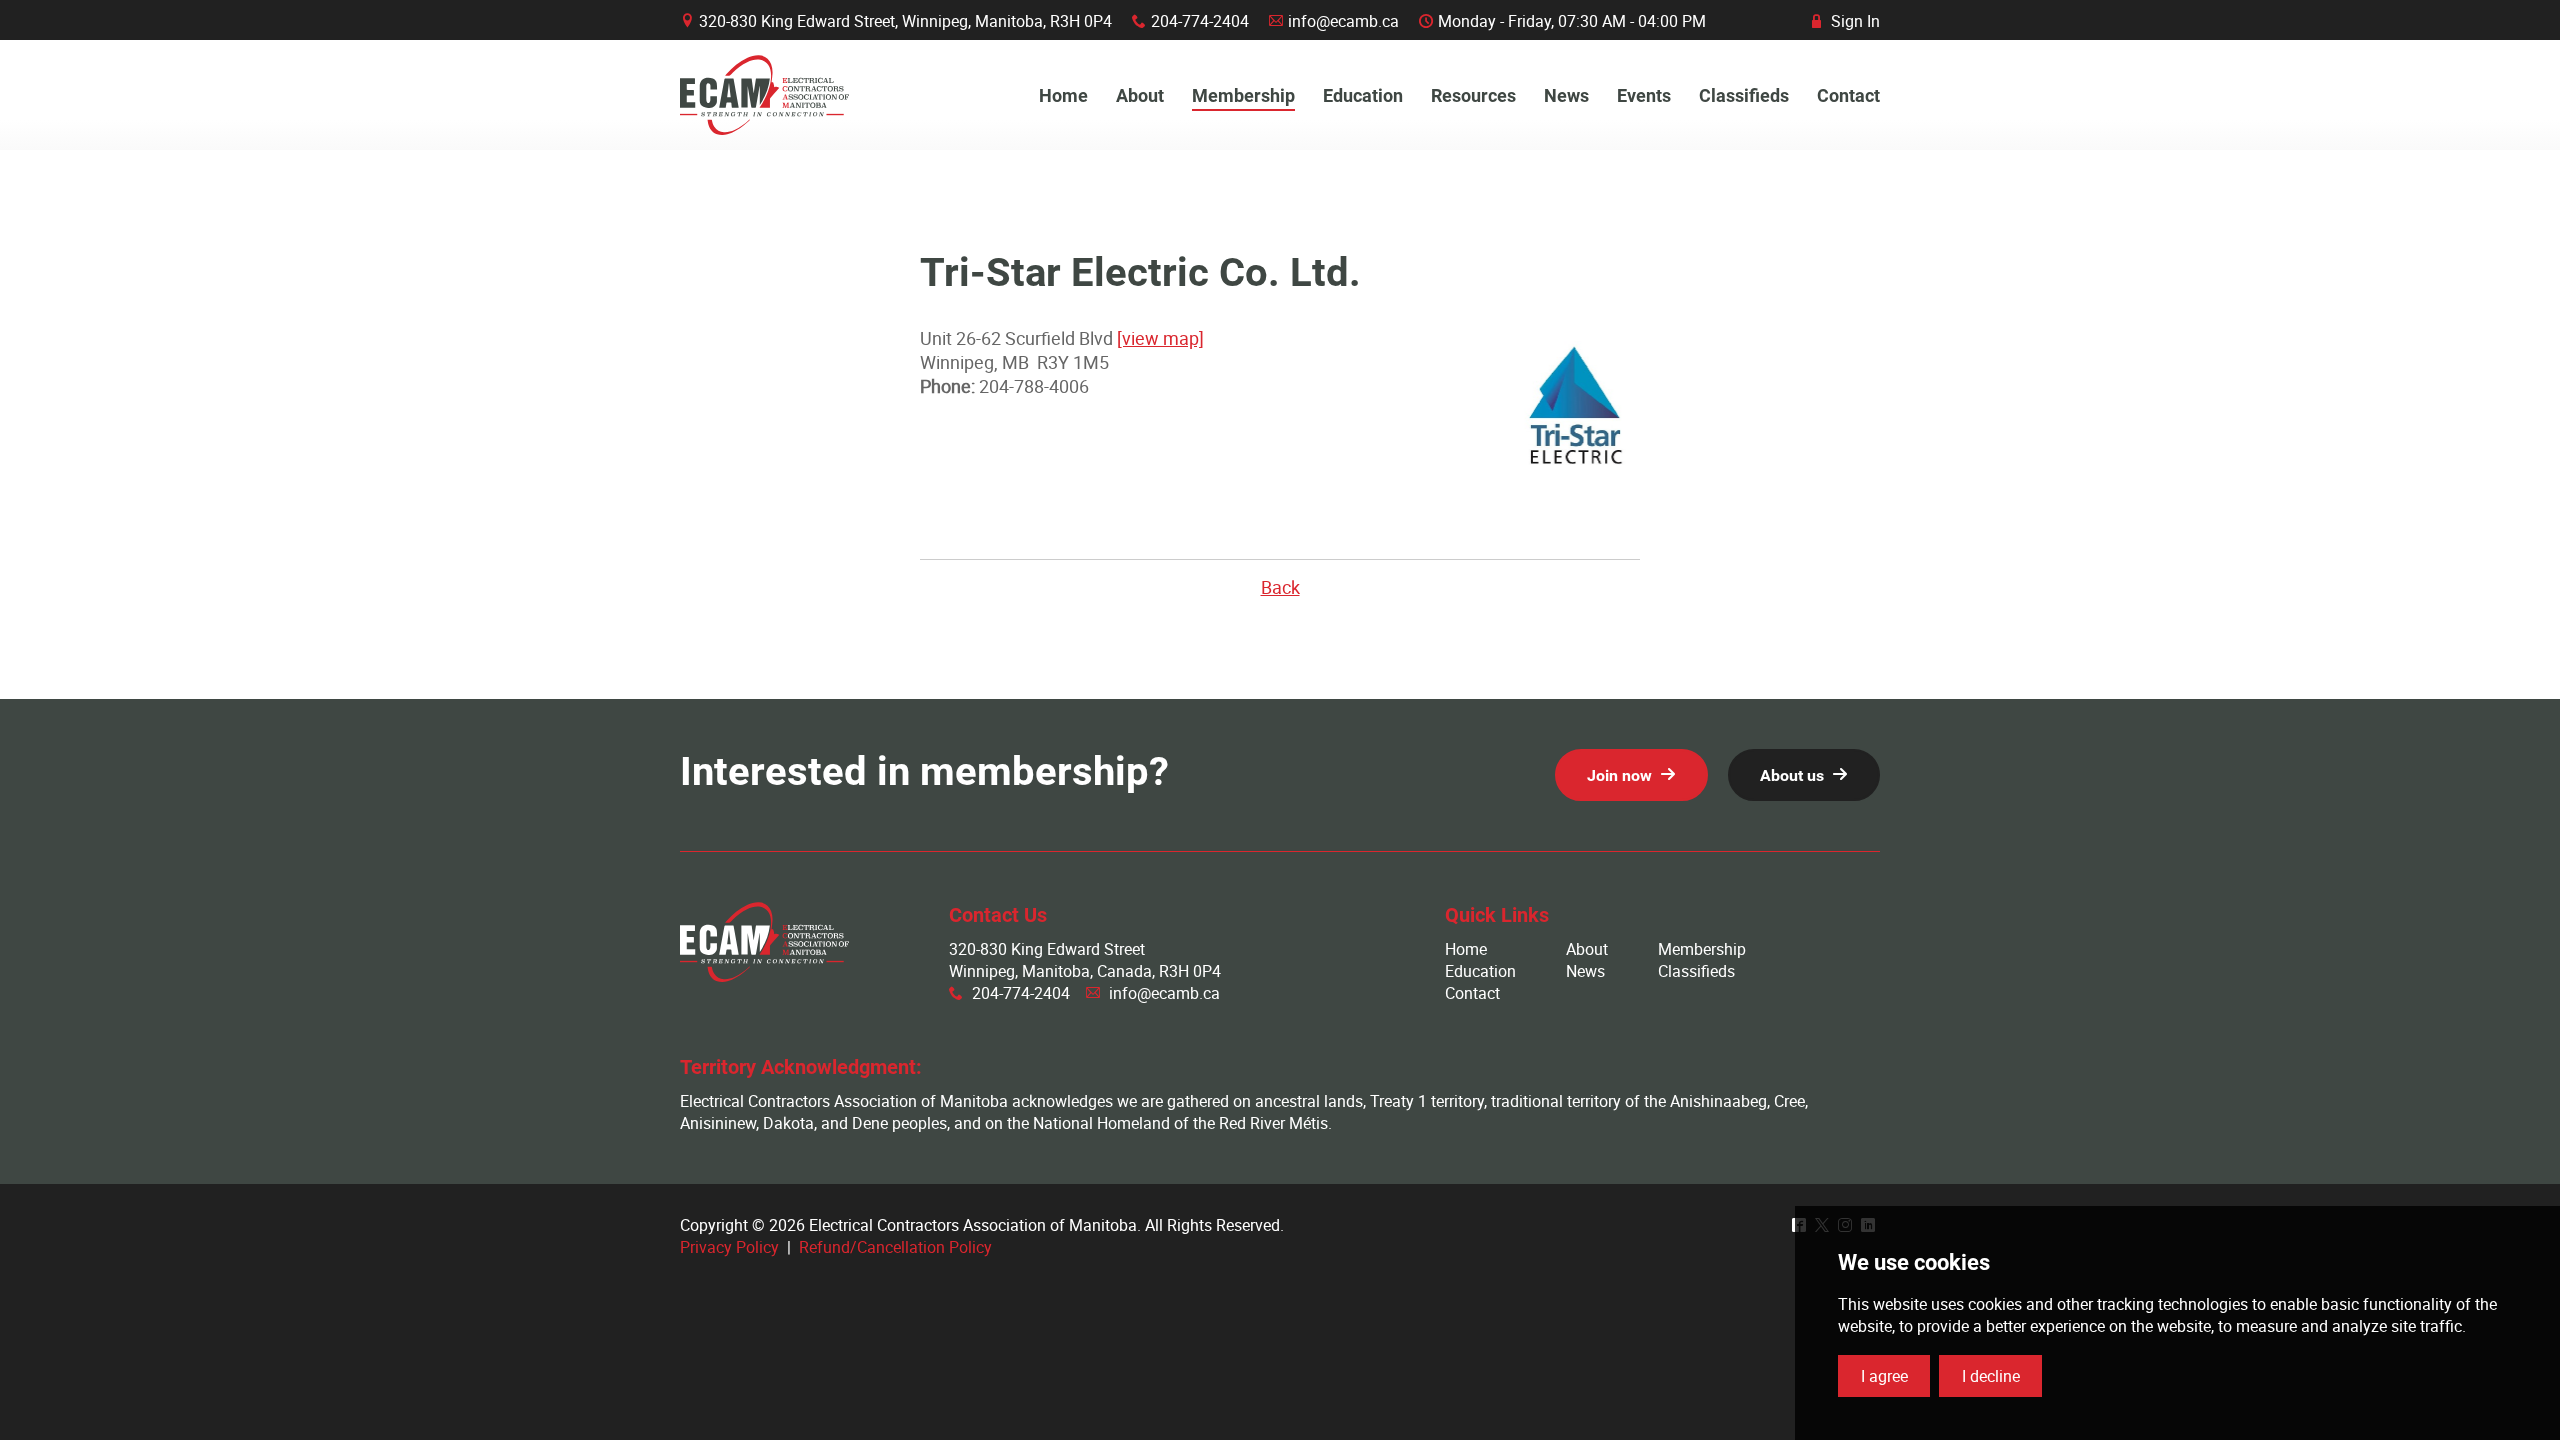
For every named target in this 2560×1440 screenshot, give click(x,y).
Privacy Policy (729, 1247)
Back (1280, 587)
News (1585, 971)
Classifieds (1696, 971)
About (1587, 949)
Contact (1472, 993)
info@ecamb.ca (1343, 21)
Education (1480, 971)
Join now (1619, 775)
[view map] (1160, 338)
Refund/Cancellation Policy (895, 1247)
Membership (1702, 949)
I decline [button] (1991, 1376)
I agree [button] (1884, 1376)
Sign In (1846, 21)
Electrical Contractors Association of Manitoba (764, 95)
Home (1466, 949)
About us (1792, 775)
